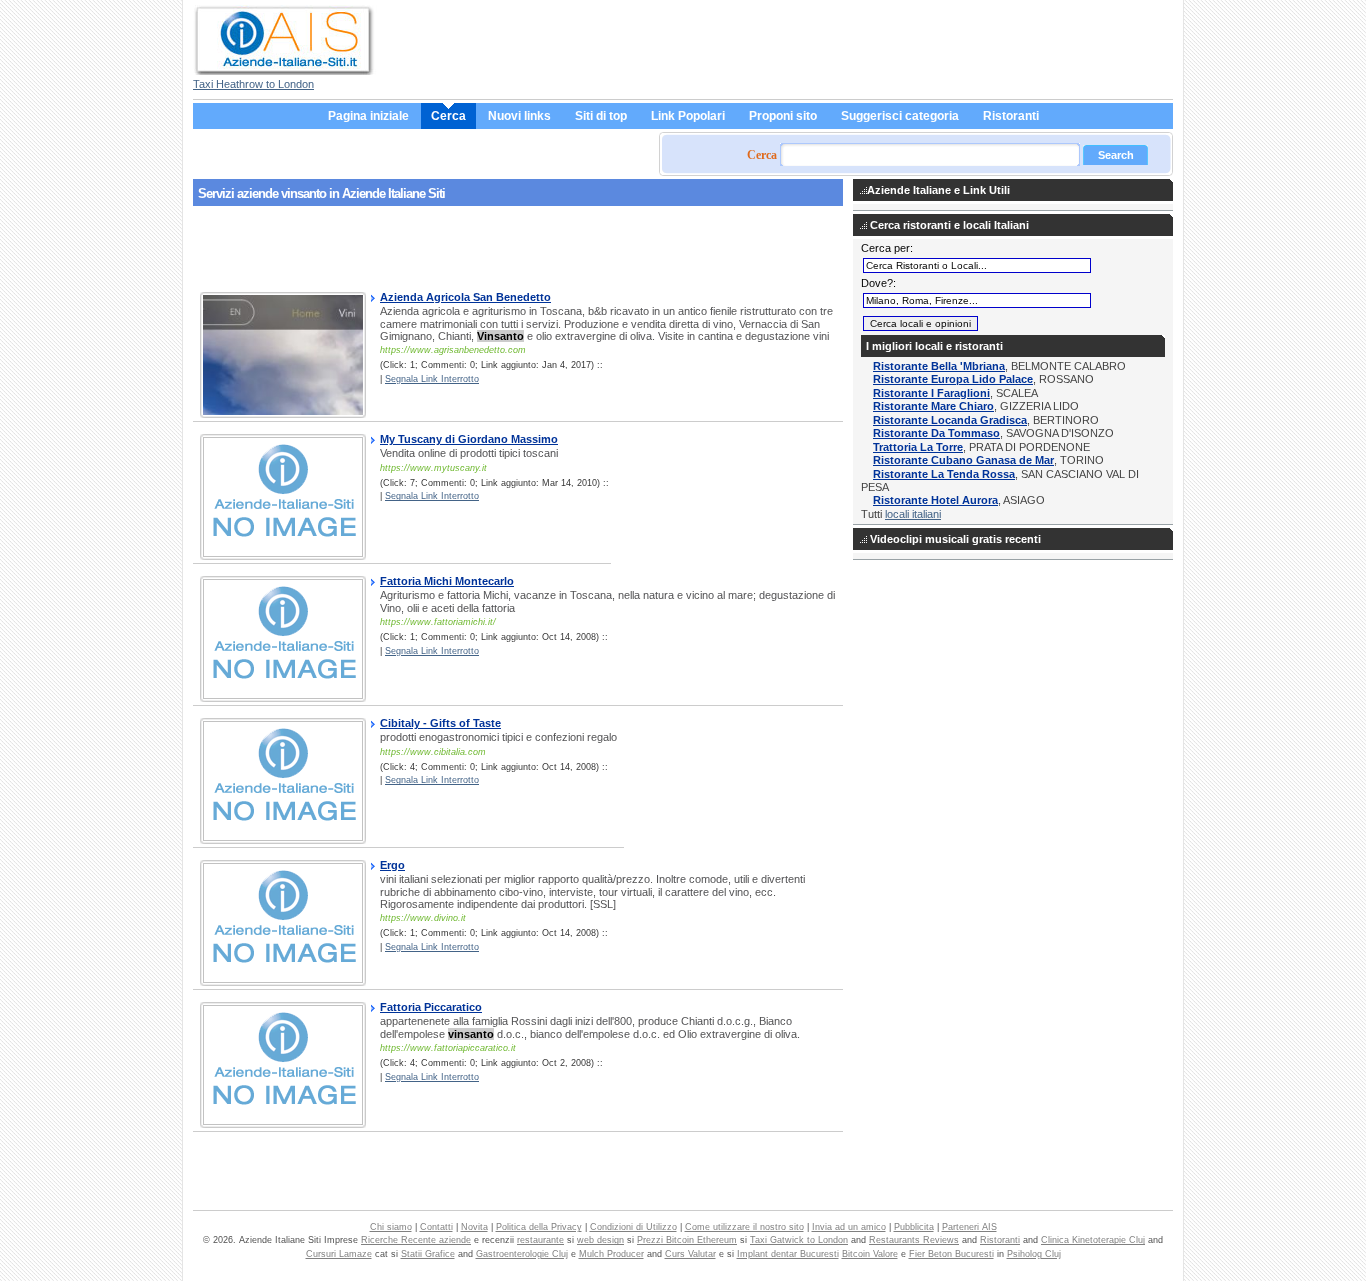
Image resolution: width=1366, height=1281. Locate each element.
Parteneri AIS (969, 1227)
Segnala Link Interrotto (432, 379)
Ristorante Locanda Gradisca (950, 420)
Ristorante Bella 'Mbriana (939, 366)
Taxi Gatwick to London (799, 1240)
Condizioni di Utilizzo (633, 1227)
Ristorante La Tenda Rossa (944, 474)
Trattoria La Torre (918, 447)
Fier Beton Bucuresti (951, 1254)
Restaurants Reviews (914, 1240)
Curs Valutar (690, 1254)
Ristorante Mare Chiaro (933, 406)
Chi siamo (391, 1227)
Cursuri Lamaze (339, 1254)
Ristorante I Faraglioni (931, 393)
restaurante (540, 1240)
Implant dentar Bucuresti (788, 1254)
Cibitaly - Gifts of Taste (440, 723)
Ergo (392, 865)
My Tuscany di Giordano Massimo (469, 439)
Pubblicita (914, 1227)
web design (600, 1240)
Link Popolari (688, 116)
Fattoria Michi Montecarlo (447, 581)
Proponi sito (783, 116)
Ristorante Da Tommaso (936, 433)
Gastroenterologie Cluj (522, 1254)
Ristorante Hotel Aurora (935, 500)
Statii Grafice (428, 1254)
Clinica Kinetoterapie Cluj (1093, 1240)
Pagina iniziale (368, 116)
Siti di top (601, 116)
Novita (474, 1227)
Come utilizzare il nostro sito (744, 1227)
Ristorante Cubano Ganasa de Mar (963, 460)
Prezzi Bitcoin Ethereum (687, 1240)
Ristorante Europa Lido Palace (953, 379)
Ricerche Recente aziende (416, 1240)
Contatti (436, 1227)
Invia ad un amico (849, 1227)
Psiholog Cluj (1034, 1254)
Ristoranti (1011, 116)
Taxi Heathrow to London (253, 84)
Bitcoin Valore (870, 1254)
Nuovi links (519, 116)
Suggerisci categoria (900, 116)
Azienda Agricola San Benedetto (465, 297)
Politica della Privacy (539, 1227)
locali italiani (913, 514)
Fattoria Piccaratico (431, 1007)
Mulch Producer (611, 1254)
